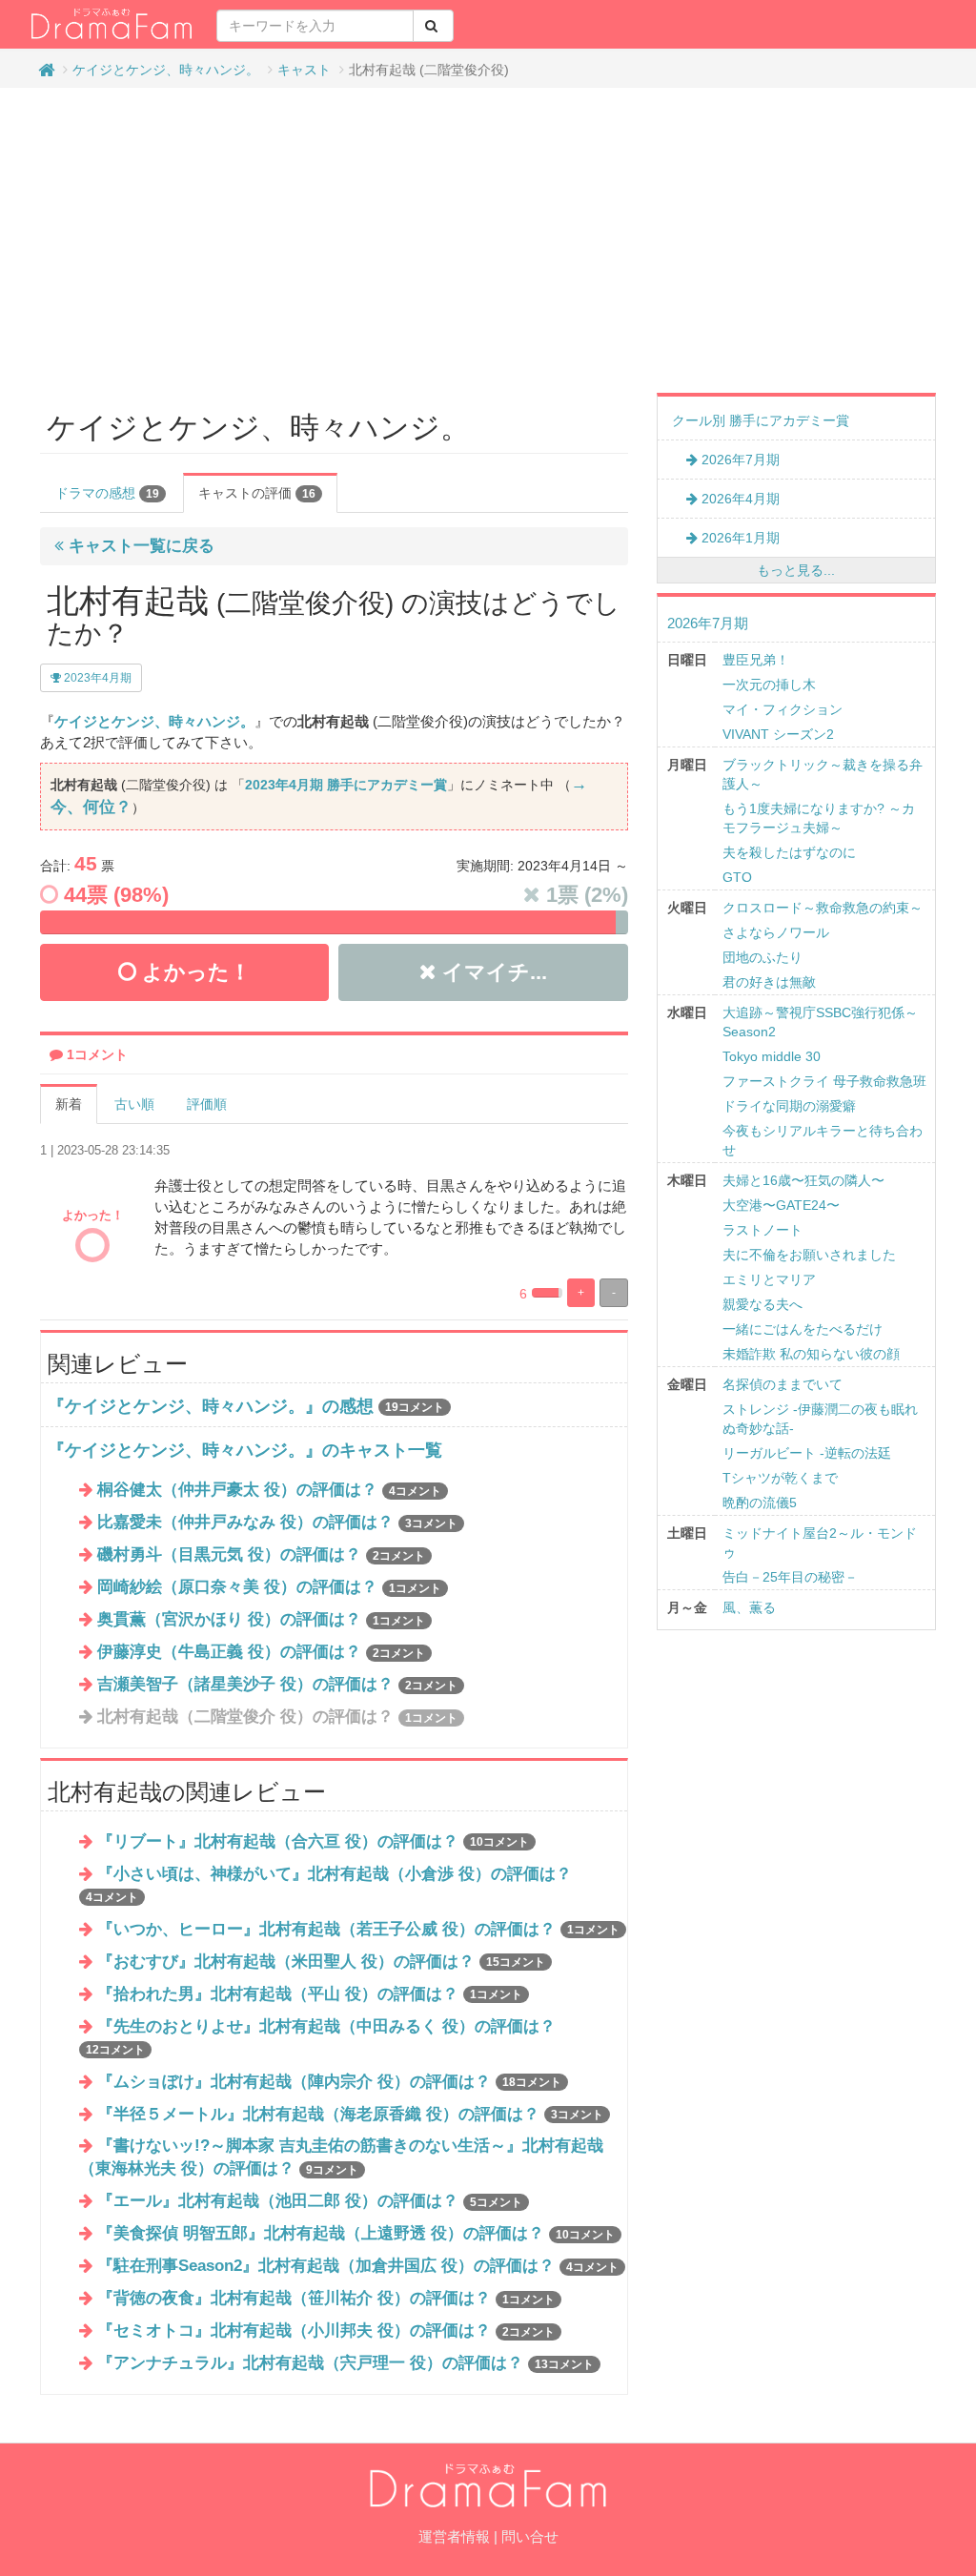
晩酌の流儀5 (760, 1503)
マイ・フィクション (783, 709)
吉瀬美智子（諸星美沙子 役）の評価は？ (277, 1684)
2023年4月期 (96, 678)
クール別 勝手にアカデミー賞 (761, 420)
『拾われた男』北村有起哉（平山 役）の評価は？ (310, 1994)
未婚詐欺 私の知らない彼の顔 (811, 1354)
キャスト (304, 70)
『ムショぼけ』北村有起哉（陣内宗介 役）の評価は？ (329, 2082)
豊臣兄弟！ (756, 660)
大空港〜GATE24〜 (781, 1205)
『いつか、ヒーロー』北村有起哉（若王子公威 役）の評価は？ (358, 1929)
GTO (737, 877)
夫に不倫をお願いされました (809, 1255)
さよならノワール (776, 932)
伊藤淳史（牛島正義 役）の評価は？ (261, 1652)
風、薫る (749, 1607)
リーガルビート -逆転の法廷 (807, 1453)
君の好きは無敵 (769, 982)
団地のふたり (762, 957)
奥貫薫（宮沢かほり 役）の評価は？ (261, 1619)
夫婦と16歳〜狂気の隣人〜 (803, 1180)
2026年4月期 (739, 499)
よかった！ (193, 972)
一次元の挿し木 (769, 685)
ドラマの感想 (107, 493)
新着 (69, 1104)
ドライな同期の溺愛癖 (789, 1106)
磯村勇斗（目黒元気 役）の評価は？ (261, 1554)
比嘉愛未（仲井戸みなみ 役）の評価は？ (277, 1522)
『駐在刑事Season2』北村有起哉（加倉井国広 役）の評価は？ (358, 2266)
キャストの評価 (257, 493)
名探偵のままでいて (783, 1384)
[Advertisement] (488, 240)
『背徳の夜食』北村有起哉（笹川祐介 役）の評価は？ (326, 2298)
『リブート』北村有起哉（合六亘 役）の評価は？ (313, 1841)
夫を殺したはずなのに (789, 852)
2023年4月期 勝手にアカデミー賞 (346, 785)
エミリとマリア (769, 1279)
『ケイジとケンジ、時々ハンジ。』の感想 (211, 1406)
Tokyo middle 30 (772, 1056)
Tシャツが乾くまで (780, 1478)
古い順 (134, 1104)
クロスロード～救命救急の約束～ (823, 908)
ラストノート (762, 1230)
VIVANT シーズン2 (778, 734)
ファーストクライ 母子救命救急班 (824, 1081)
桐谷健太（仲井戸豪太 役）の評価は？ (269, 1490)
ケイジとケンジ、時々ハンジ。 (166, 70)
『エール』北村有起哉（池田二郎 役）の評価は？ (310, 2201)
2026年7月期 (739, 460)
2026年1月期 (739, 538)
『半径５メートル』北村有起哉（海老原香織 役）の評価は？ (350, 2114)
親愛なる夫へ (762, 1304)
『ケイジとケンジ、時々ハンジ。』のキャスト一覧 (245, 1450)
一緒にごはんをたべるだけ (803, 1329)
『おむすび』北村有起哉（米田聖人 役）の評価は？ (321, 1962)
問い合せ (530, 2536)
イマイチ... (492, 972)
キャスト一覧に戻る (139, 546)
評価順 (207, 1104)
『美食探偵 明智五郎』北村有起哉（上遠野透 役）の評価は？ (356, 2233)
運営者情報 (454, 2536)
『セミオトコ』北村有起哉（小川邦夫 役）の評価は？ (326, 2331)
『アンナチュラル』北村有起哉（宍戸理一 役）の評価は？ (346, 2363)
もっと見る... (796, 570)
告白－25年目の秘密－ (790, 1577)
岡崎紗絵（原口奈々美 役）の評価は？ (269, 1587)
